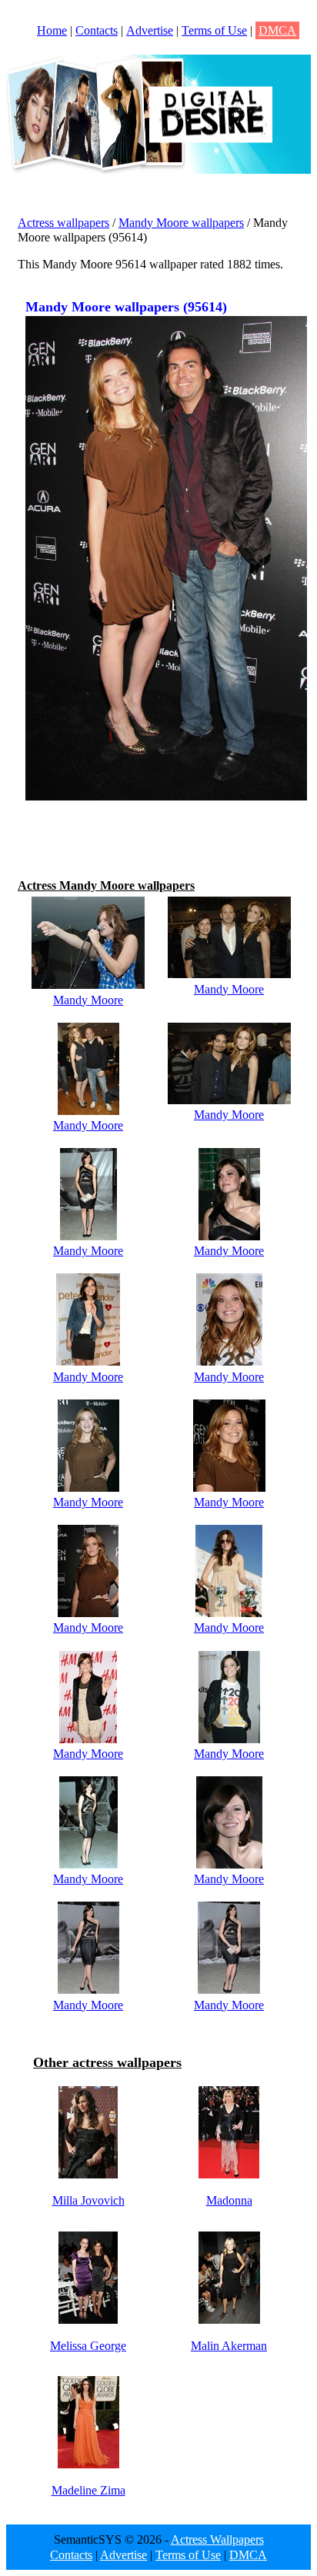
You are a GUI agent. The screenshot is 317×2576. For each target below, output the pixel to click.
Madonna (229, 2200)
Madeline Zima (88, 2490)
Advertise (150, 30)
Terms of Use (214, 30)
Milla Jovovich (88, 2200)
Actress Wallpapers (217, 2539)
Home (52, 30)
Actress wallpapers (63, 223)
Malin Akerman (229, 2346)
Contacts (97, 30)
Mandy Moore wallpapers (181, 223)
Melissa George (88, 2346)
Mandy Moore (88, 1000)
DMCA (277, 30)
